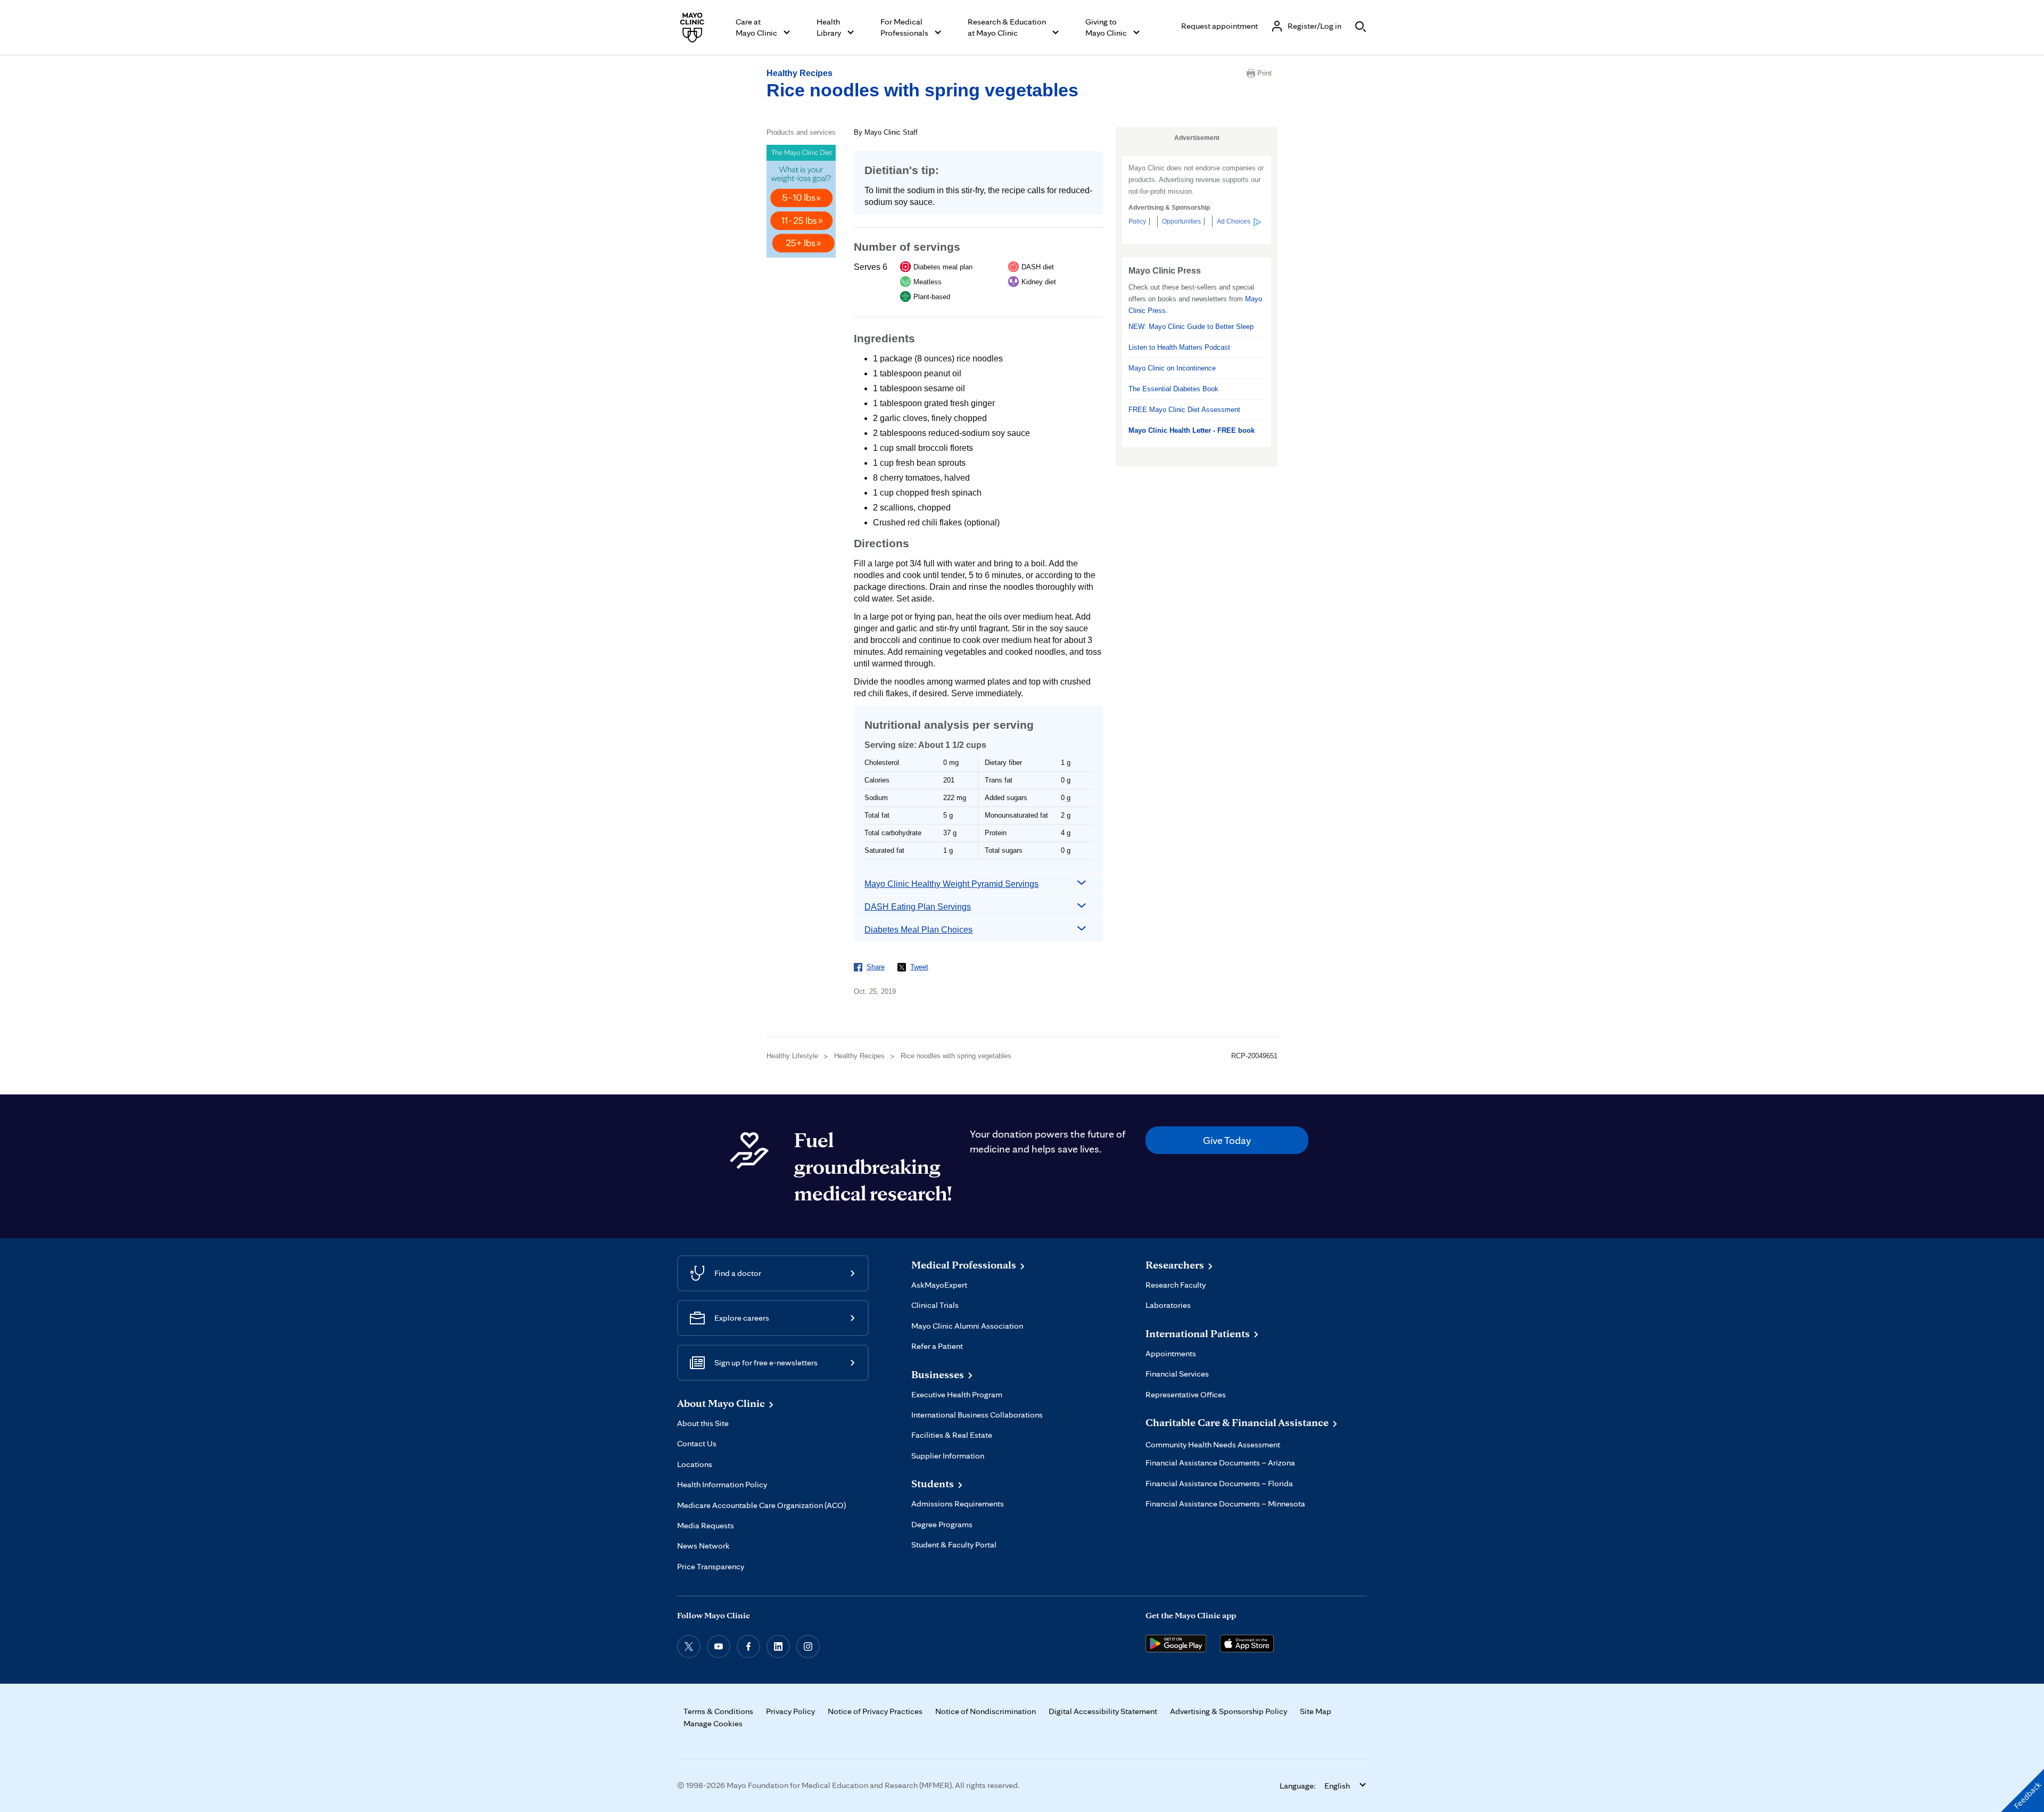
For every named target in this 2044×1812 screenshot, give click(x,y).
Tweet (919, 967)
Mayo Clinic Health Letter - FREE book (1192, 430)
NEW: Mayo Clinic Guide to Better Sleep (1191, 327)
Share (876, 967)
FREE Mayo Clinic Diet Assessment (1184, 410)
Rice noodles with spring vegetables (922, 90)
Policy (1137, 221)
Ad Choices (1234, 221)
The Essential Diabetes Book (1173, 389)
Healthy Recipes (800, 73)
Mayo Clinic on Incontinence (1172, 368)
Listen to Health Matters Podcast (1179, 347)
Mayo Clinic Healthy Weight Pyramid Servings (951, 884)
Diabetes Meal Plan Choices (918, 930)
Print (1264, 73)
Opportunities (1181, 221)
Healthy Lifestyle (792, 1056)
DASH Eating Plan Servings (918, 907)
